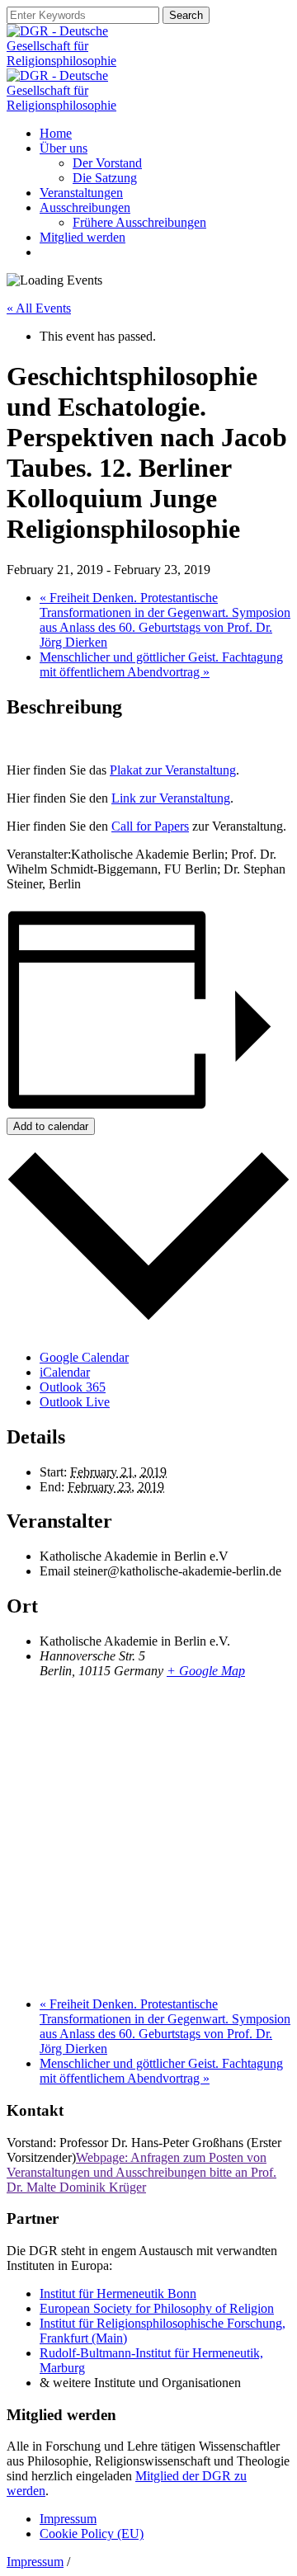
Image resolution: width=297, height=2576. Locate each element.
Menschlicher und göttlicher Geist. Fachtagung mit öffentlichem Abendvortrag (161, 664)
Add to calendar (51, 1126)
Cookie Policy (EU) (92, 2534)
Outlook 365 (73, 1387)
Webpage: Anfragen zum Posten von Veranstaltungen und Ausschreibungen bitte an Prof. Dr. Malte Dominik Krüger (141, 2172)
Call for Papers (150, 826)
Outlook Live (75, 1402)
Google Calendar (84, 1357)
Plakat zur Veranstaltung (173, 770)
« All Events (39, 308)
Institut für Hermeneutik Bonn (118, 2293)
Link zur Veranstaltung (171, 798)
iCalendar (65, 1372)
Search (186, 15)
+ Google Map (206, 1671)
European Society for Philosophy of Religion (157, 2308)
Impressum (68, 2519)
